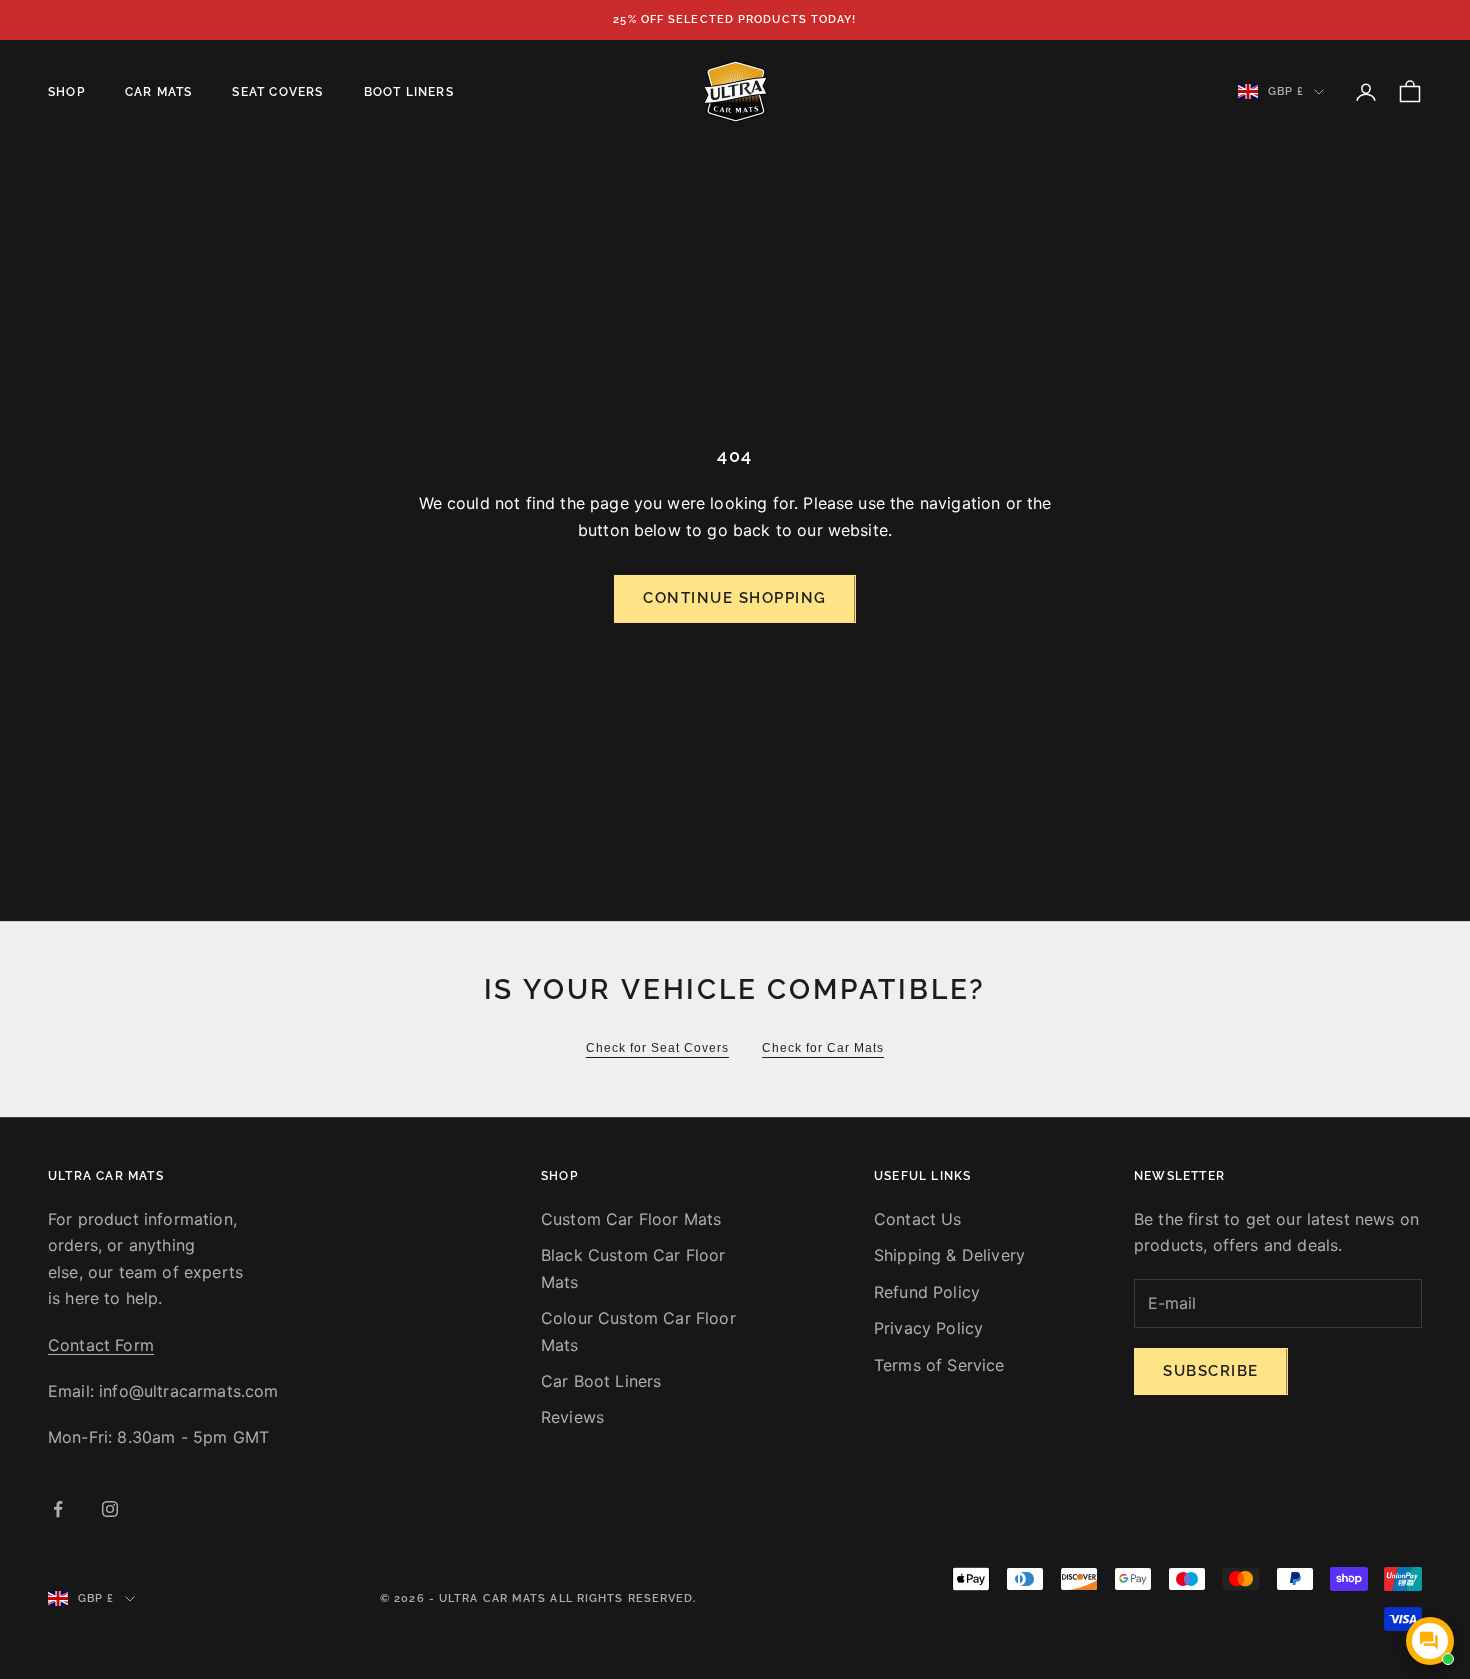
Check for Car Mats (823, 1048)
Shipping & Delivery (949, 1255)
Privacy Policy (928, 1328)
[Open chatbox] (1430, 1641)
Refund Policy (927, 1292)
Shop (66, 92)
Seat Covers (277, 92)
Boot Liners (409, 92)
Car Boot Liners (601, 1381)
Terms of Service (939, 1365)
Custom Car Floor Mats (631, 1219)
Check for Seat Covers (657, 1048)
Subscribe (1211, 1371)
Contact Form (101, 1345)
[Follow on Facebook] (58, 1509)
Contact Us (918, 1219)
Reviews (572, 1417)
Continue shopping (735, 598)
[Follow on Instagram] (110, 1509)
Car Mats (159, 92)
